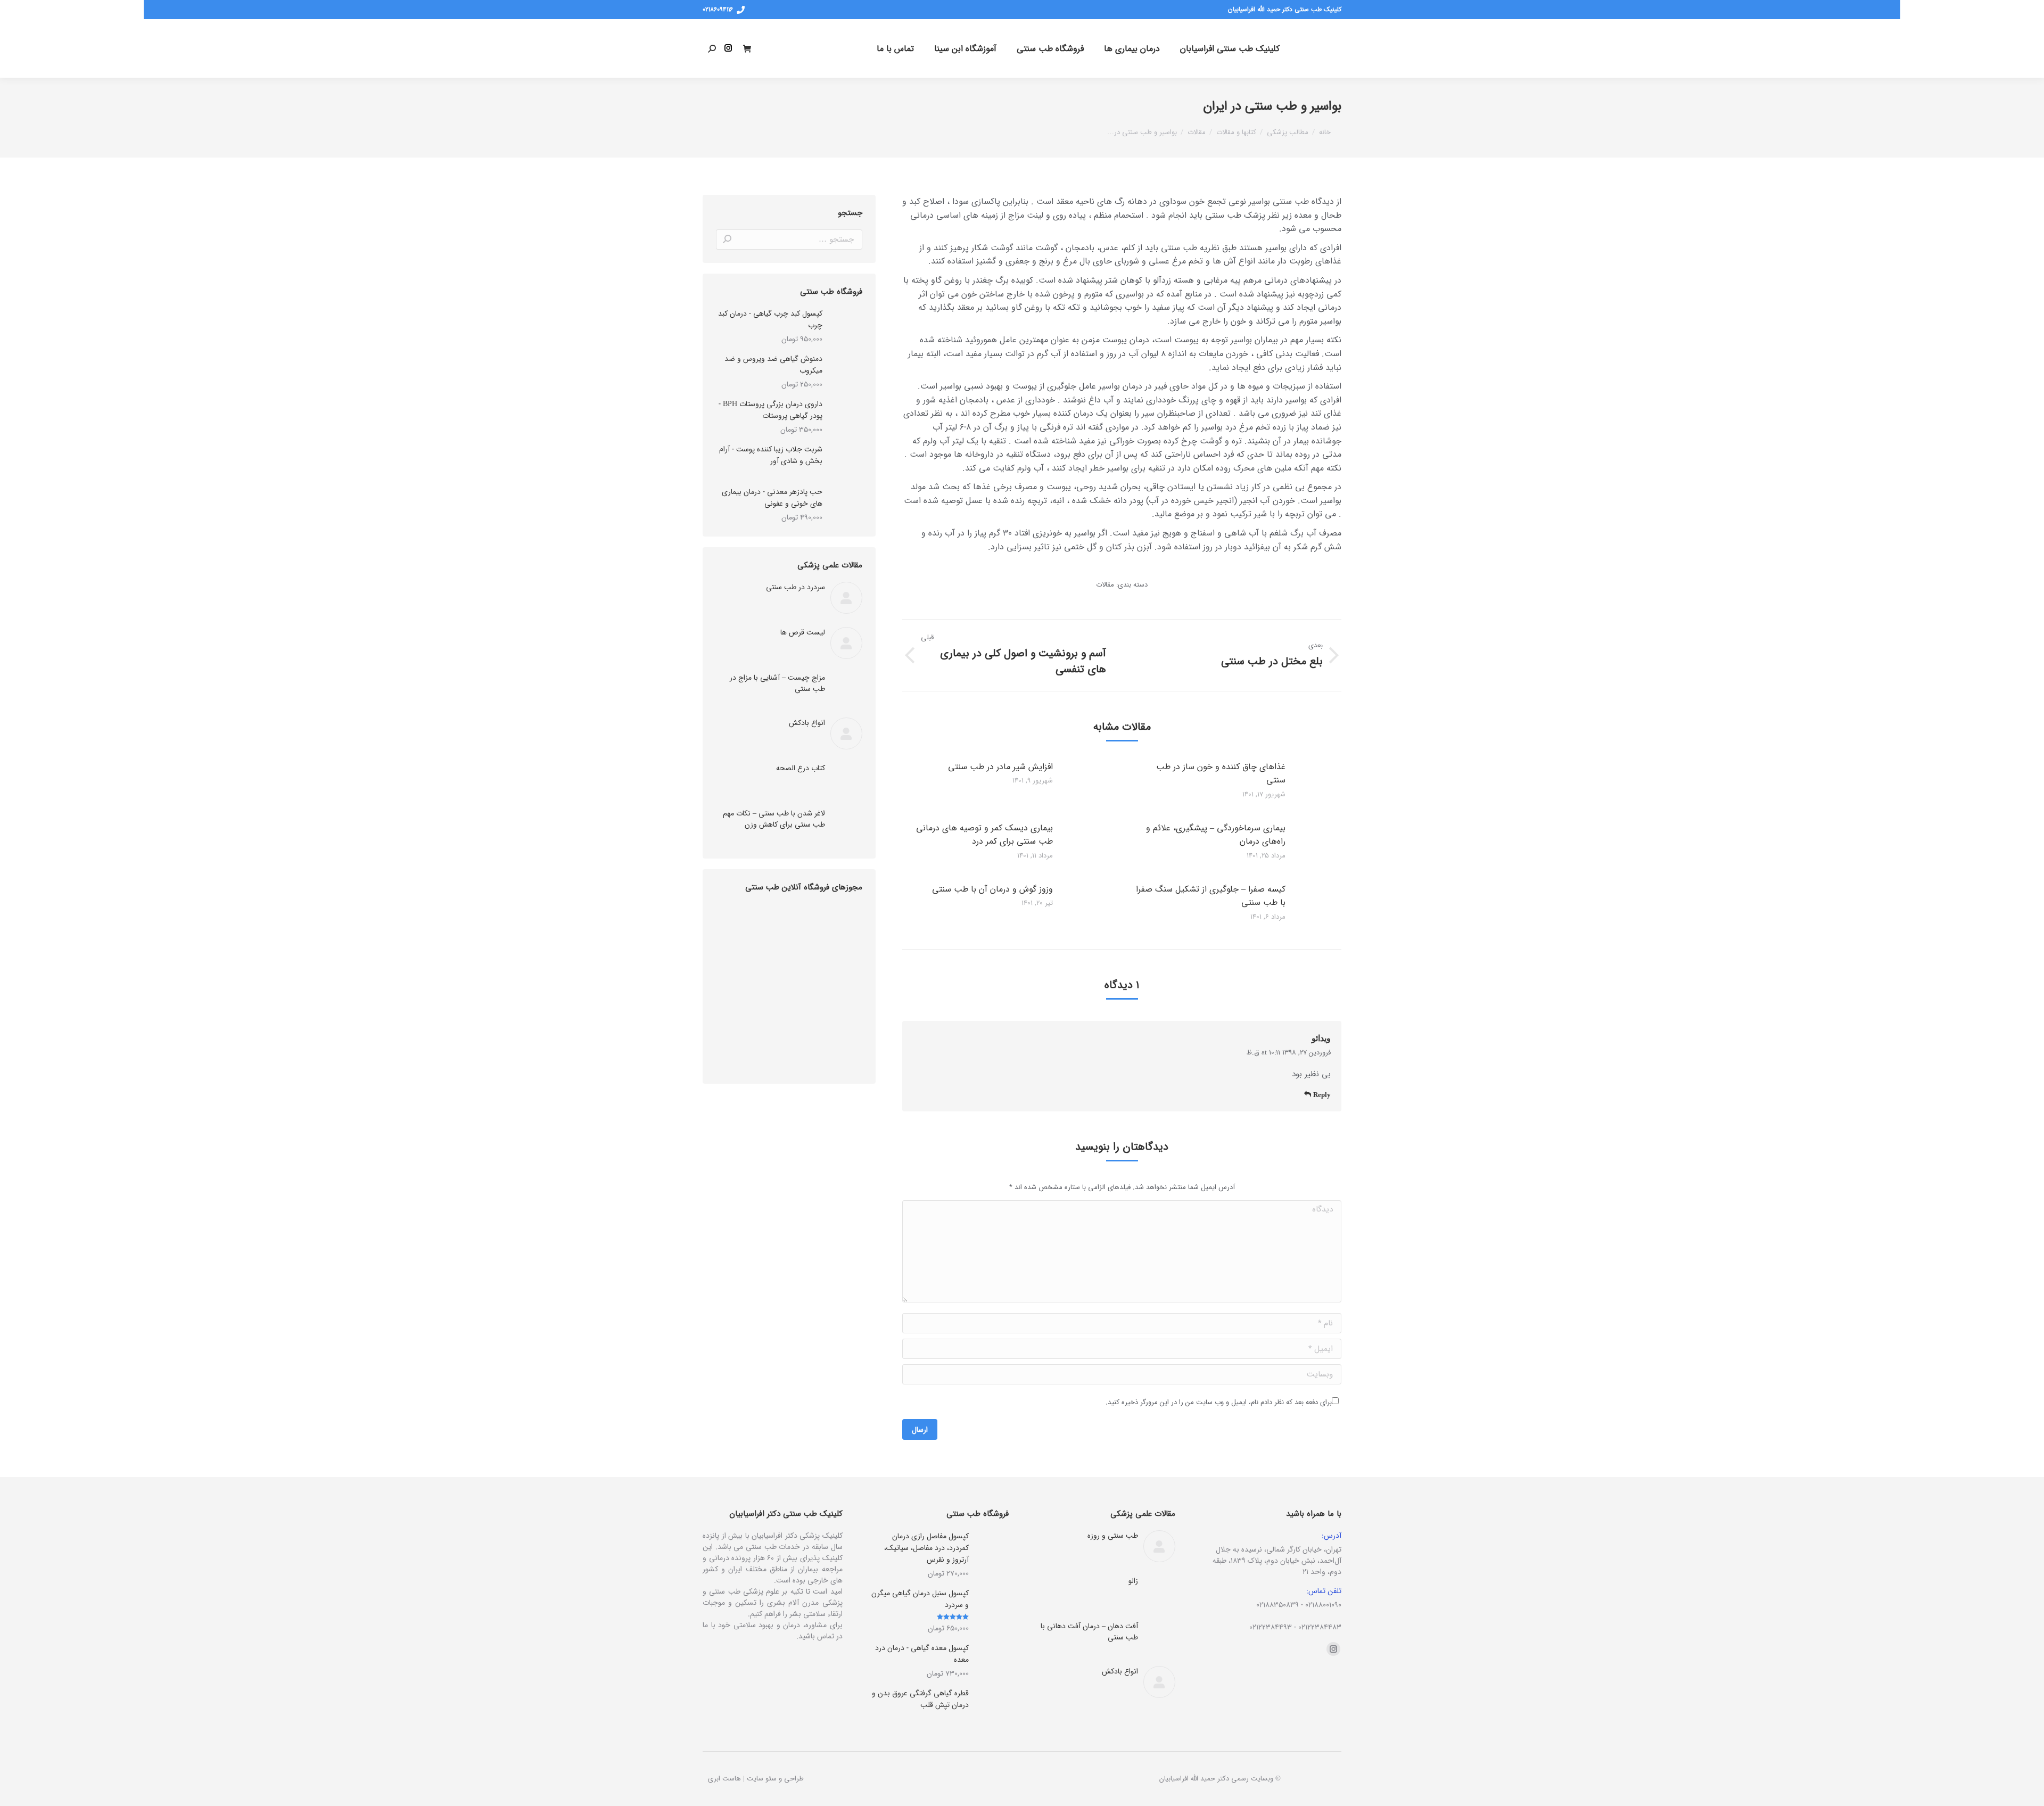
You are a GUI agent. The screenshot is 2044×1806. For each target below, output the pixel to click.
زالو (1133, 1581)
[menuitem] (1230, 48)
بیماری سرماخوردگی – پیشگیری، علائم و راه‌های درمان (1216, 835)
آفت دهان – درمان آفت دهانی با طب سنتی (1089, 1632)
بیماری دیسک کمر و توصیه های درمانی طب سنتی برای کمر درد (984, 835)
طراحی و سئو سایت (775, 1779)
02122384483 (1320, 1627)
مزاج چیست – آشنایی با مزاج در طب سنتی (777, 683)
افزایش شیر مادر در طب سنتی (1000, 767)
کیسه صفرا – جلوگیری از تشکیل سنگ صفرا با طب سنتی (1211, 896)
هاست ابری (724, 1779)
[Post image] (1325, 784)
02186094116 (718, 10)
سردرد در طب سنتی (796, 587)
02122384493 (1271, 1627)
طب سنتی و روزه (1113, 1536)
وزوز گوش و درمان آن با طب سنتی (992, 889)
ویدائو (1321, 1038)
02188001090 (1323, 1605)
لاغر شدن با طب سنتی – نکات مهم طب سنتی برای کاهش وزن (774, 819)
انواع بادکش (807, 723)
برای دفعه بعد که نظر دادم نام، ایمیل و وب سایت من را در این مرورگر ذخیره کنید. (1219, 1402)
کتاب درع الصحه (801, 768)
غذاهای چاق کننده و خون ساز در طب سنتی (1221, 774)
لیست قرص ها (803, 633)
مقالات (1105, 585)
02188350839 (1278, 1605)
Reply (1321, 1095)
